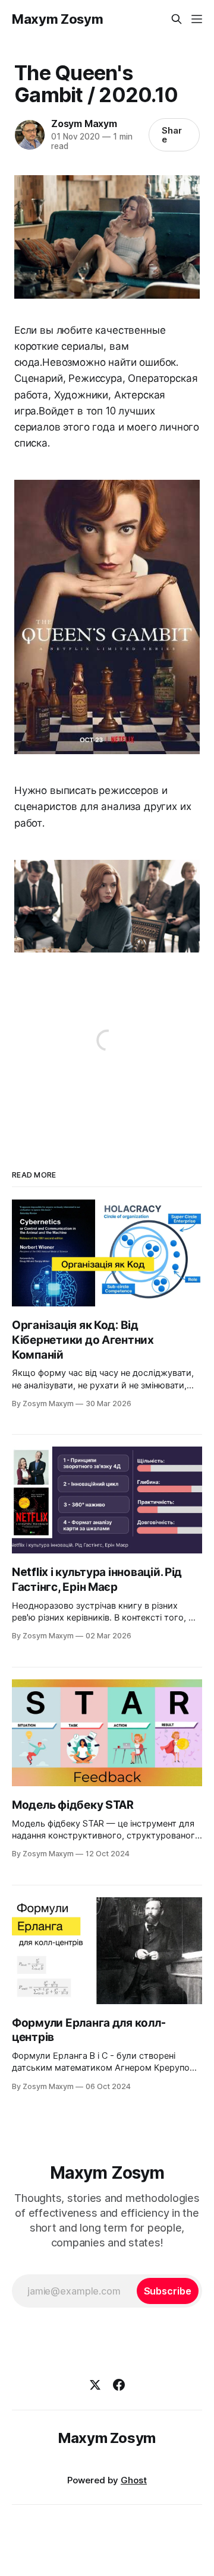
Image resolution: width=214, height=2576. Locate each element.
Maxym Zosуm (57, 19)
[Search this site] (177, 19)
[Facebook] (119, 2385)
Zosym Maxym (84, 124)
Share (172, 135)
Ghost (134, 2480)
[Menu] (197, 19)
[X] (95, 2385)
